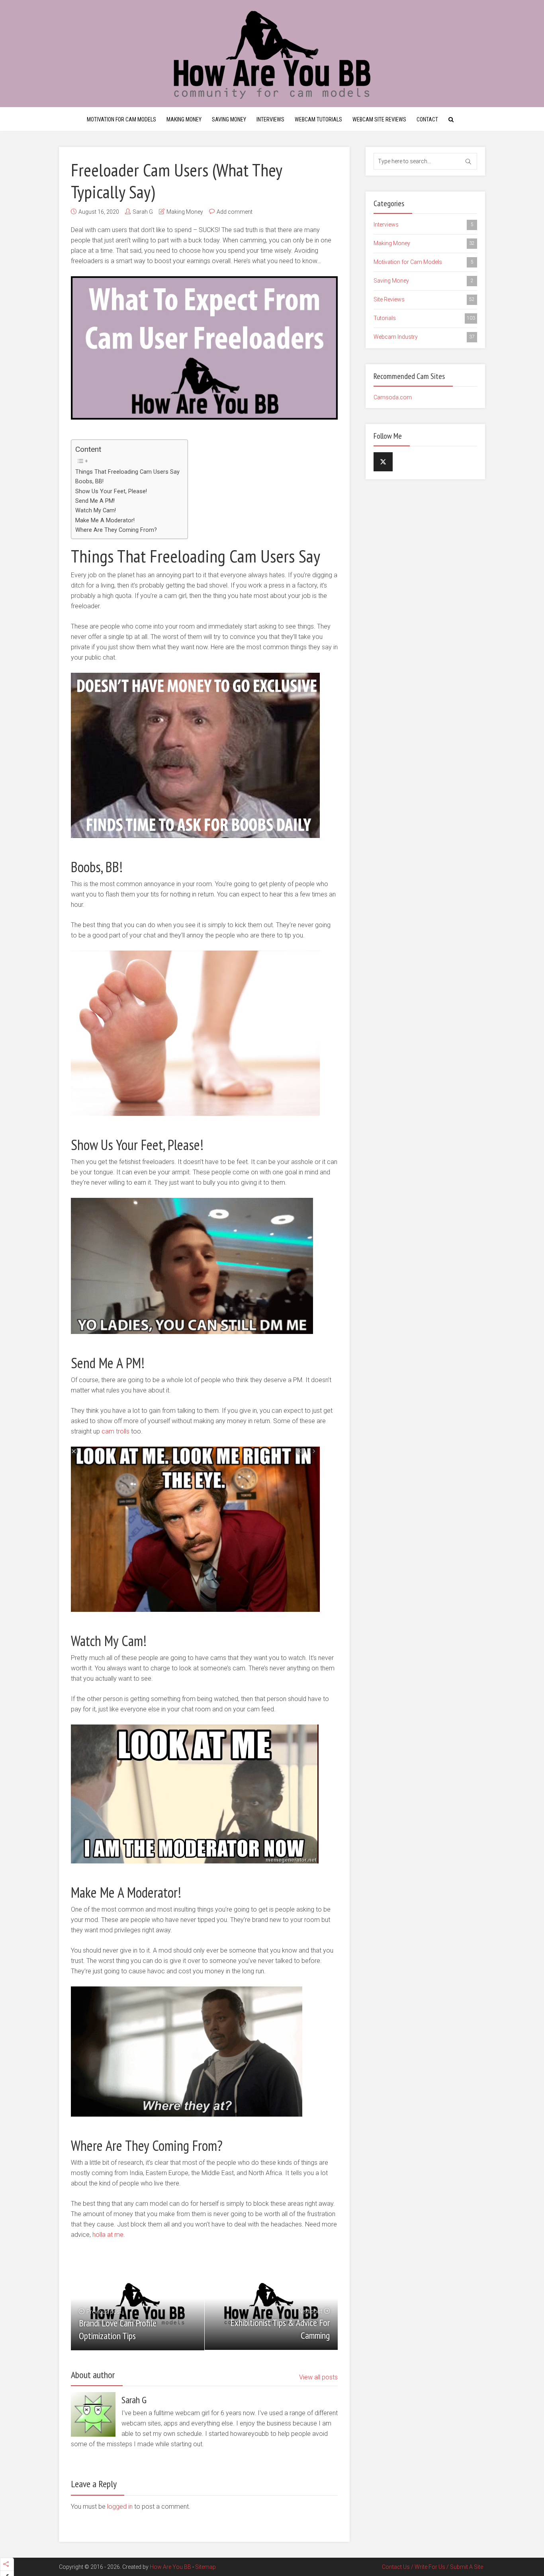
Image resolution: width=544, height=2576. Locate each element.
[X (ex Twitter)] (383, 462)
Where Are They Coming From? (116, 530)
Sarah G (143, 212)
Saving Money (229, 119)
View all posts (318, 2377)
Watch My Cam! (96, 511)
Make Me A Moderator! (105, 520)
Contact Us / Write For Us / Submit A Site (432, 2567)
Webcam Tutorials (318, 119)
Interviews (270, 119)
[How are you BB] (272, 54)
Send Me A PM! (95, 501)
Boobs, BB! (89, 481)
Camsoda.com (393, 397)
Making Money (184, 119)
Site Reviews (424, 299)
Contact (427, 119)
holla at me (108, 2235)
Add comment (235, 212)
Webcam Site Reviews (379, 119)
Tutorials (424, 318)
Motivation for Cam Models (121, 119)
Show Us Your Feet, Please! (111, 491)
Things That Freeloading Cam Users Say (127, 472)
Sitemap (205, 2567)
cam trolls (115, 1431)
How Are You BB (170, 2567)
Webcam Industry (424, 337)
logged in (120, 2507)
